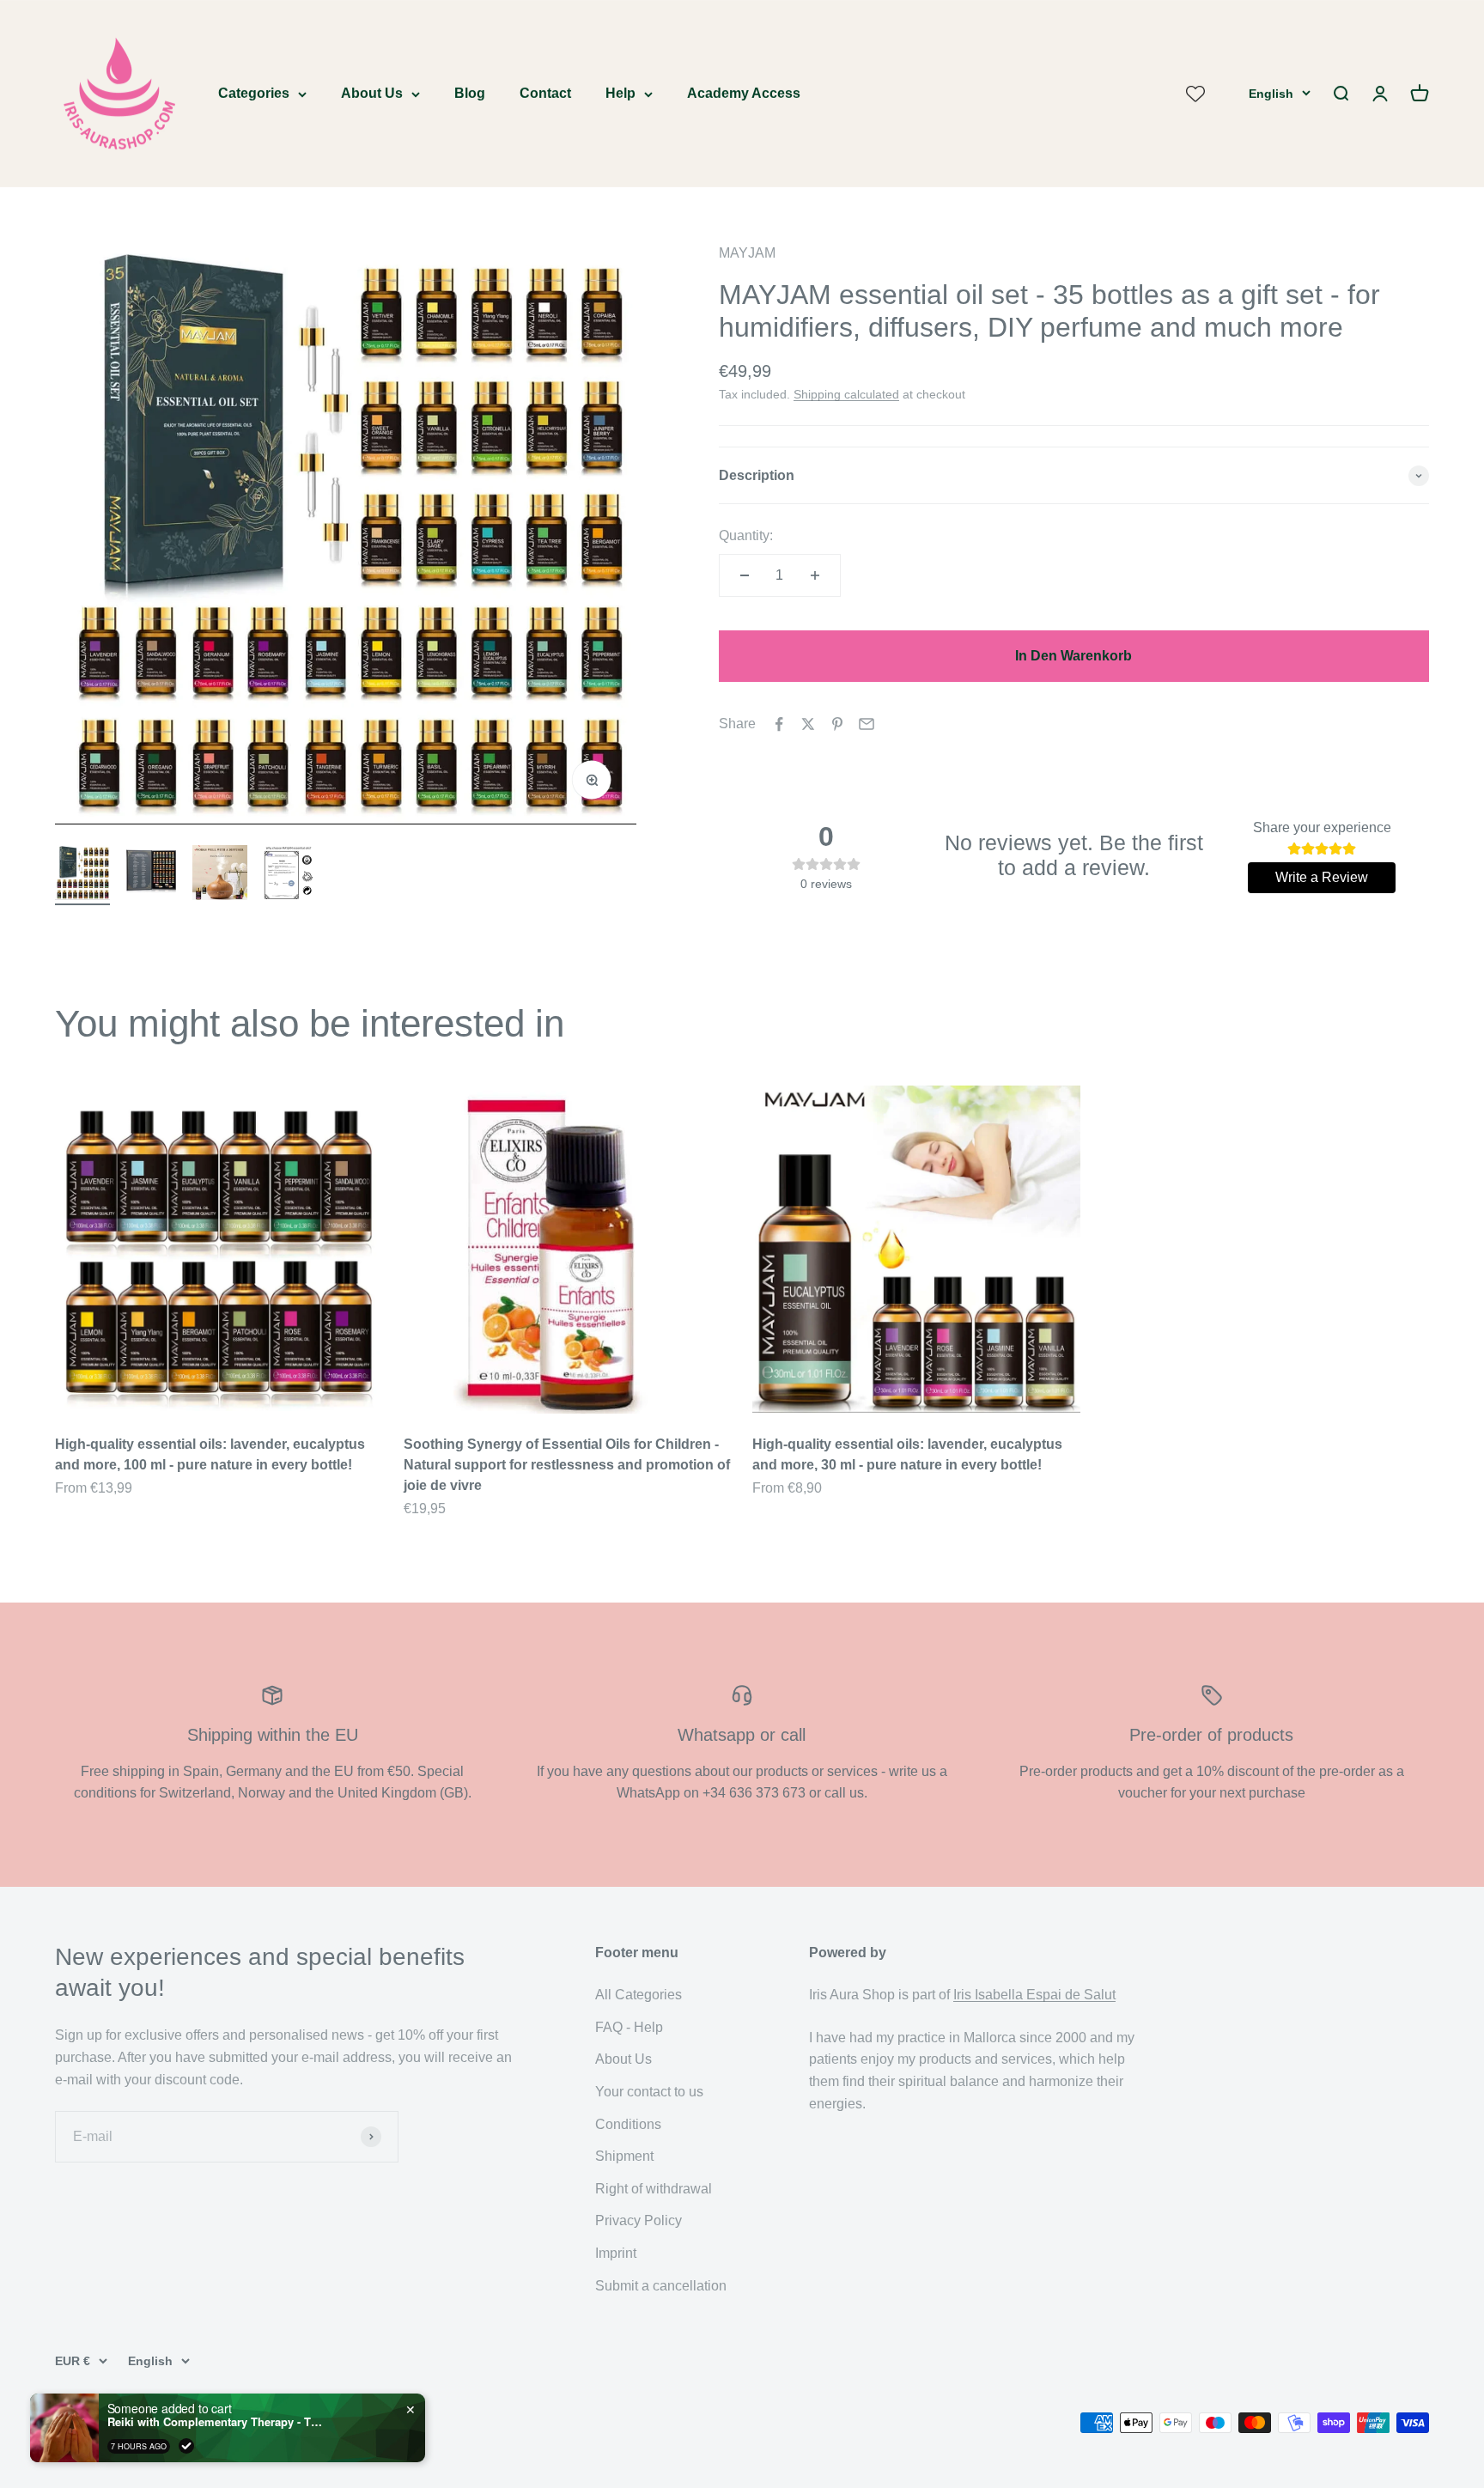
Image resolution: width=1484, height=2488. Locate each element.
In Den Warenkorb (1073, 656)
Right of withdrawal (654, 2189)
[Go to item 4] (289, 876)
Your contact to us (649, 2092)
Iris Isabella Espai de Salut (1034, 1995)
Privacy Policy (639, 2220)
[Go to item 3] (220, 875)
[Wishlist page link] (1195, 94)
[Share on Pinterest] (837, 724)
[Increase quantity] (815, 575)
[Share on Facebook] (779, 724)
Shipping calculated (846, 394)
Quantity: (746, 535)
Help (620, 93)
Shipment (624, 2156)
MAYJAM (747, 253)
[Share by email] (867, 724)
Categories (254, 93)
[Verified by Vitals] (186, 2446)
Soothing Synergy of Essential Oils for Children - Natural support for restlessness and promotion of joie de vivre (567, 1465)
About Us (372, 93)
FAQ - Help (629, 2027)
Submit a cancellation (661, 2286)
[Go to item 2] (151, 875)
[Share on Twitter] (808, 724)
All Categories (639, 1995)
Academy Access (744, 93)
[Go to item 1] (82, 875)
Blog (470, 93)
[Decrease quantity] (745, 575)
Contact (545, 93)
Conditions (628, 2124)
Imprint (616, 2253)
